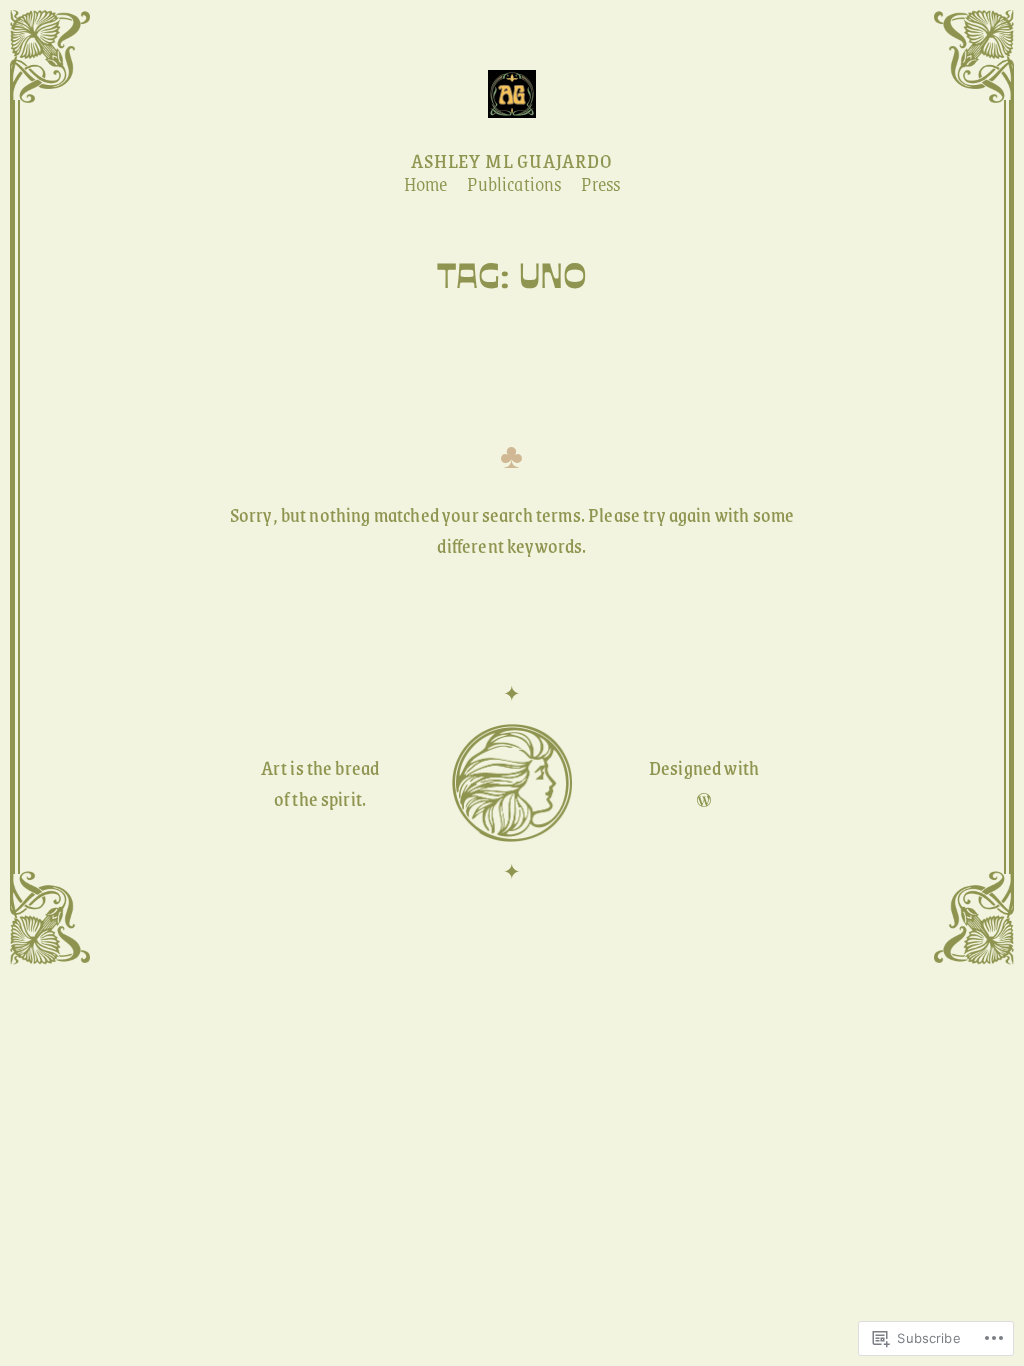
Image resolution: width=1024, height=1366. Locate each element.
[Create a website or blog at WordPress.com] (704, 798)
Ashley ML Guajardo (511, 160)
